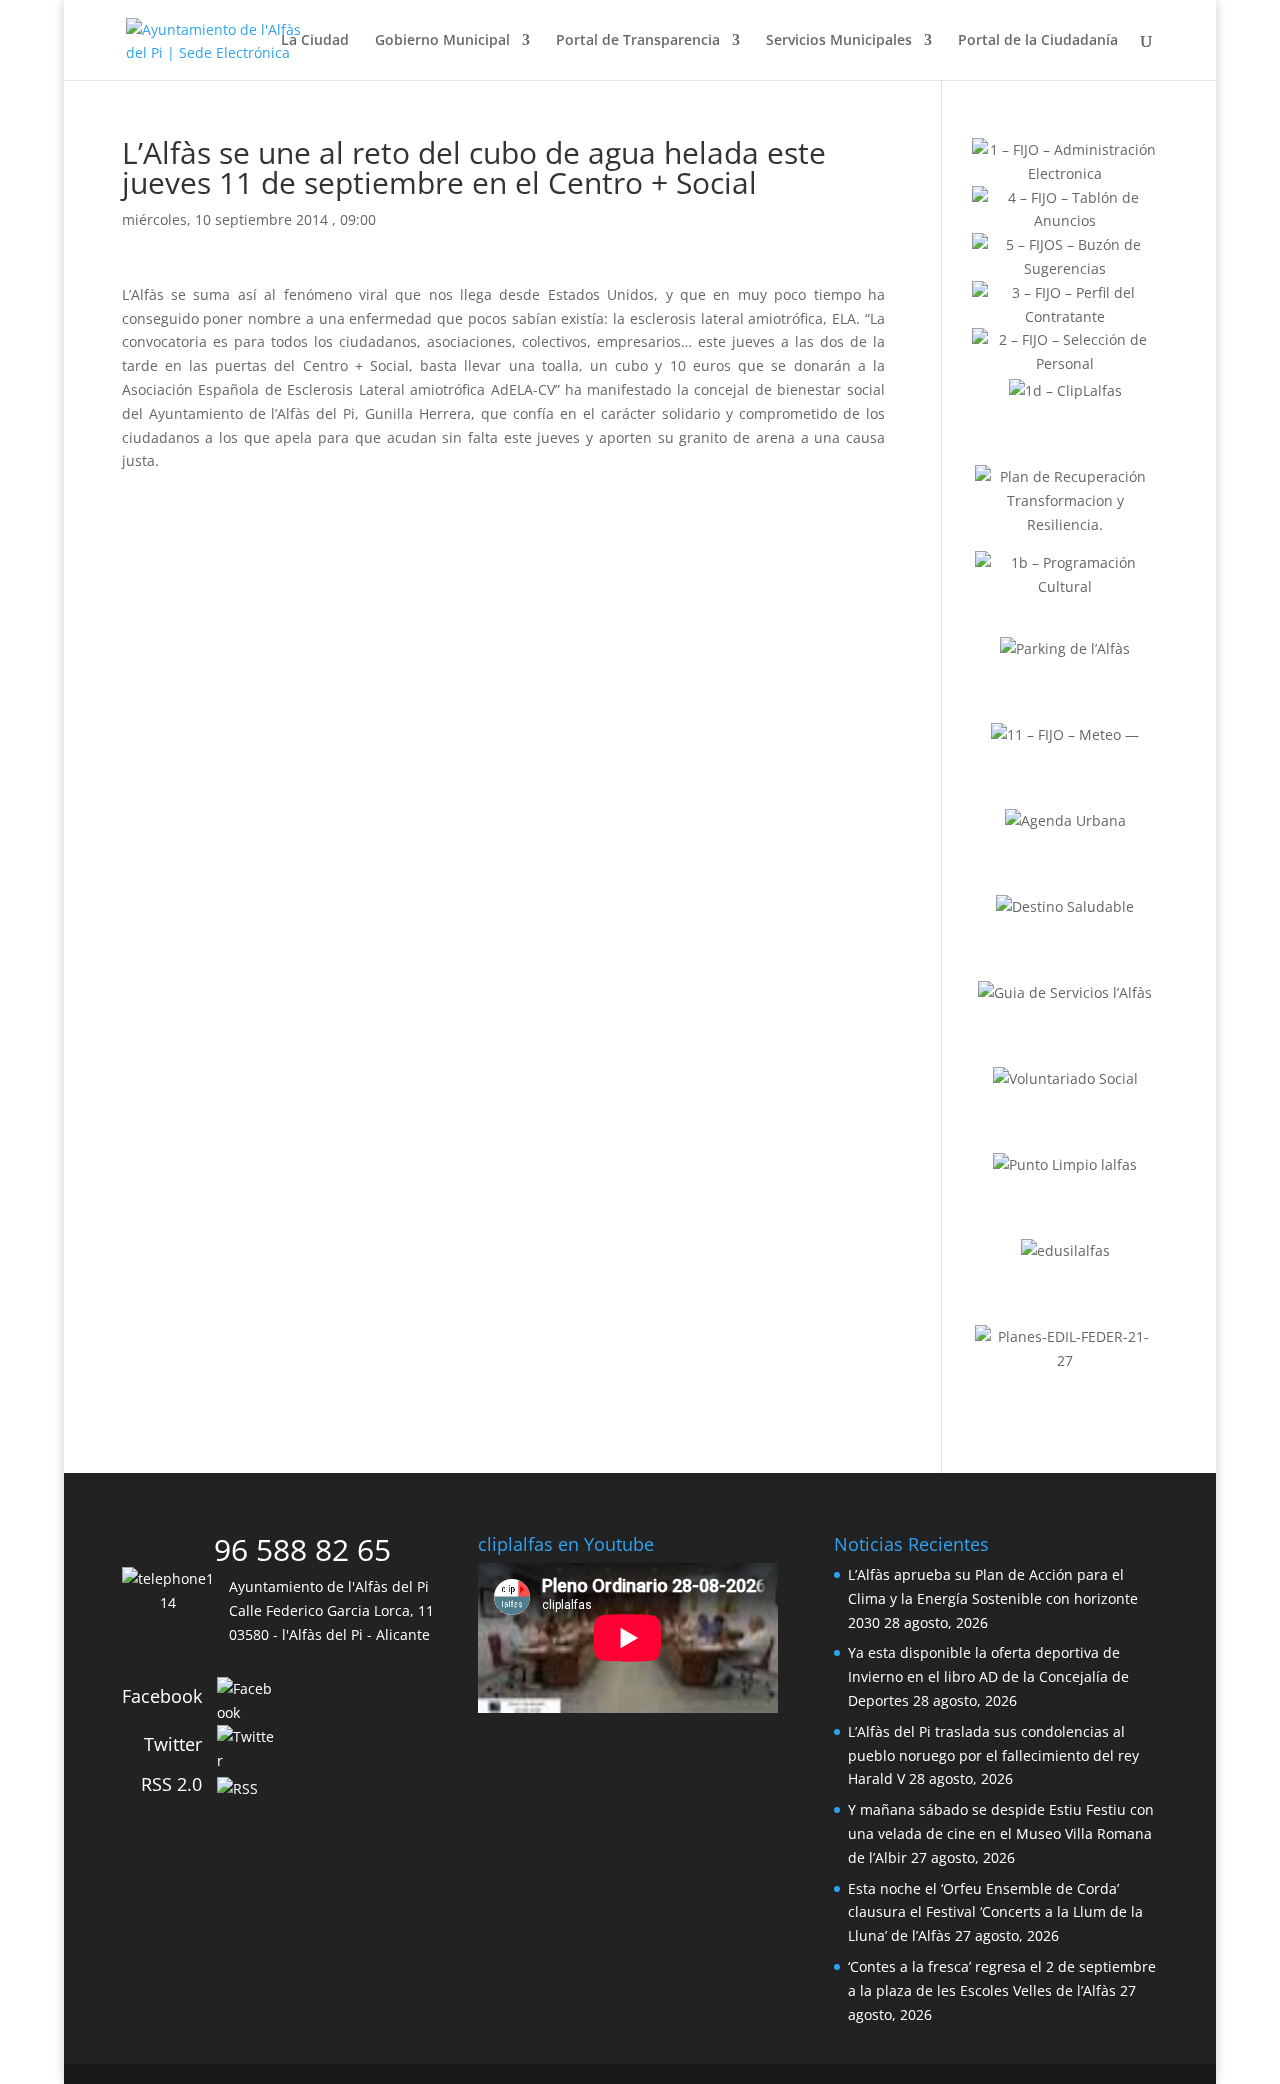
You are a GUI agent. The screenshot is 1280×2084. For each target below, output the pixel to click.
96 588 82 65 (302, 1549)
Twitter (173, 1744)
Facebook (162, 1696)
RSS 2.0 (171, 1784)
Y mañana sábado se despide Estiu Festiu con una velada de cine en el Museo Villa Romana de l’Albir (1001, 1833)
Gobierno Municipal (442, 41)
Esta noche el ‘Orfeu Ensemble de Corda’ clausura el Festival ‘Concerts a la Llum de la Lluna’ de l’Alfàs (995, 1912)
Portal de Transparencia (638, 41)
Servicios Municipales (839, 41)
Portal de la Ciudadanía (1038, 41)
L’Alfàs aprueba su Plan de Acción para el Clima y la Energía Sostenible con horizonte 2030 (993, 1598)
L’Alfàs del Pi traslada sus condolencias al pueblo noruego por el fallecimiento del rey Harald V (993, 1755)
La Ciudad (315, 41)
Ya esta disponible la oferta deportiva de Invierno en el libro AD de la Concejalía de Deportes (988, 1676)
